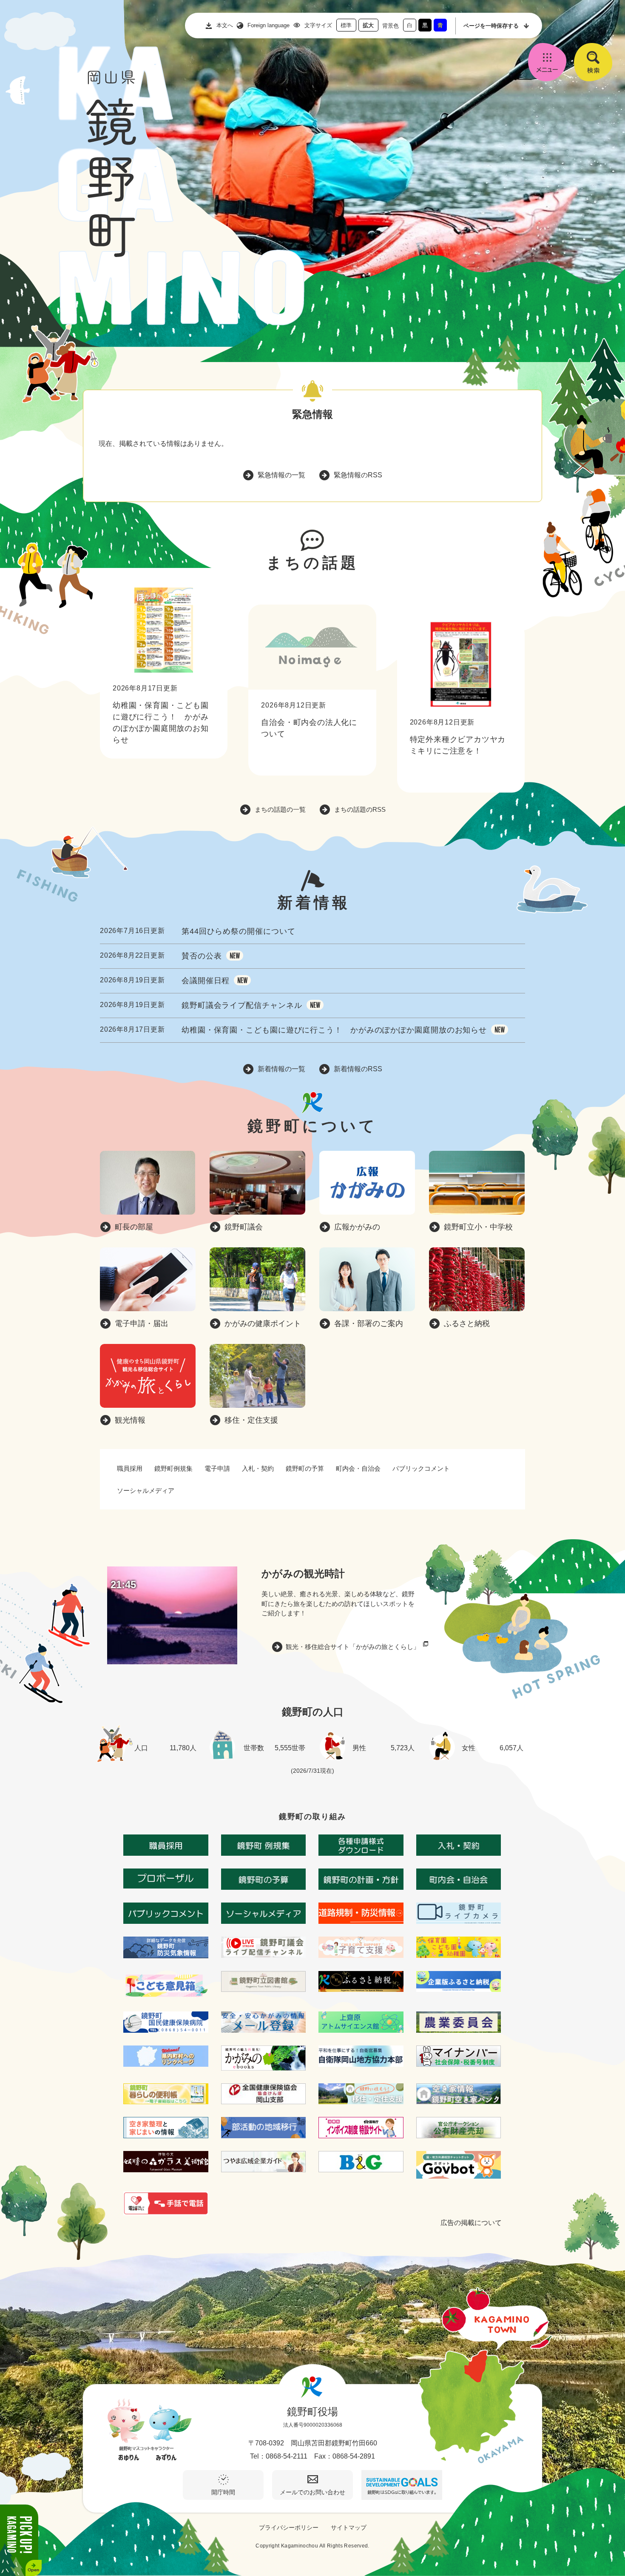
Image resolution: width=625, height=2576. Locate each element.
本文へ (225, 25)
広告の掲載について (471, 2223)
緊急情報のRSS (358, 475)
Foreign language (268, 25)
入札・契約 (258, 1468)
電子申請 (217, 1468)
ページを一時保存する (491, 26)
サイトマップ (349, 2528)
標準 (346, 25)
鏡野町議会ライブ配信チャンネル (242, 1005)
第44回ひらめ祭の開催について (239, 931)
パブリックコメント (421, 1468)
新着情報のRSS (358, 1069)
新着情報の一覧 (281, 1069)
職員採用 (130, 1468)
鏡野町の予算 (305, 1468)
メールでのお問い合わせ (312, 2492)
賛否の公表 (202, 956)
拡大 (368, 25)
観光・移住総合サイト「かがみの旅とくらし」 (353, 1647)
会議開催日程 (206, 981)
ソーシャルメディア (146, 1491)
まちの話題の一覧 (280, 809)
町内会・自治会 (358, 1468)
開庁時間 (223, 2492)
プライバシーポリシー (289, 2528)
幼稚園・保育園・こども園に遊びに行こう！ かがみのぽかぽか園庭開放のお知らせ (334, 1030)
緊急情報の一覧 (281, 475)
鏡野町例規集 (173, 1468)
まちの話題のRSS (360, 809)
